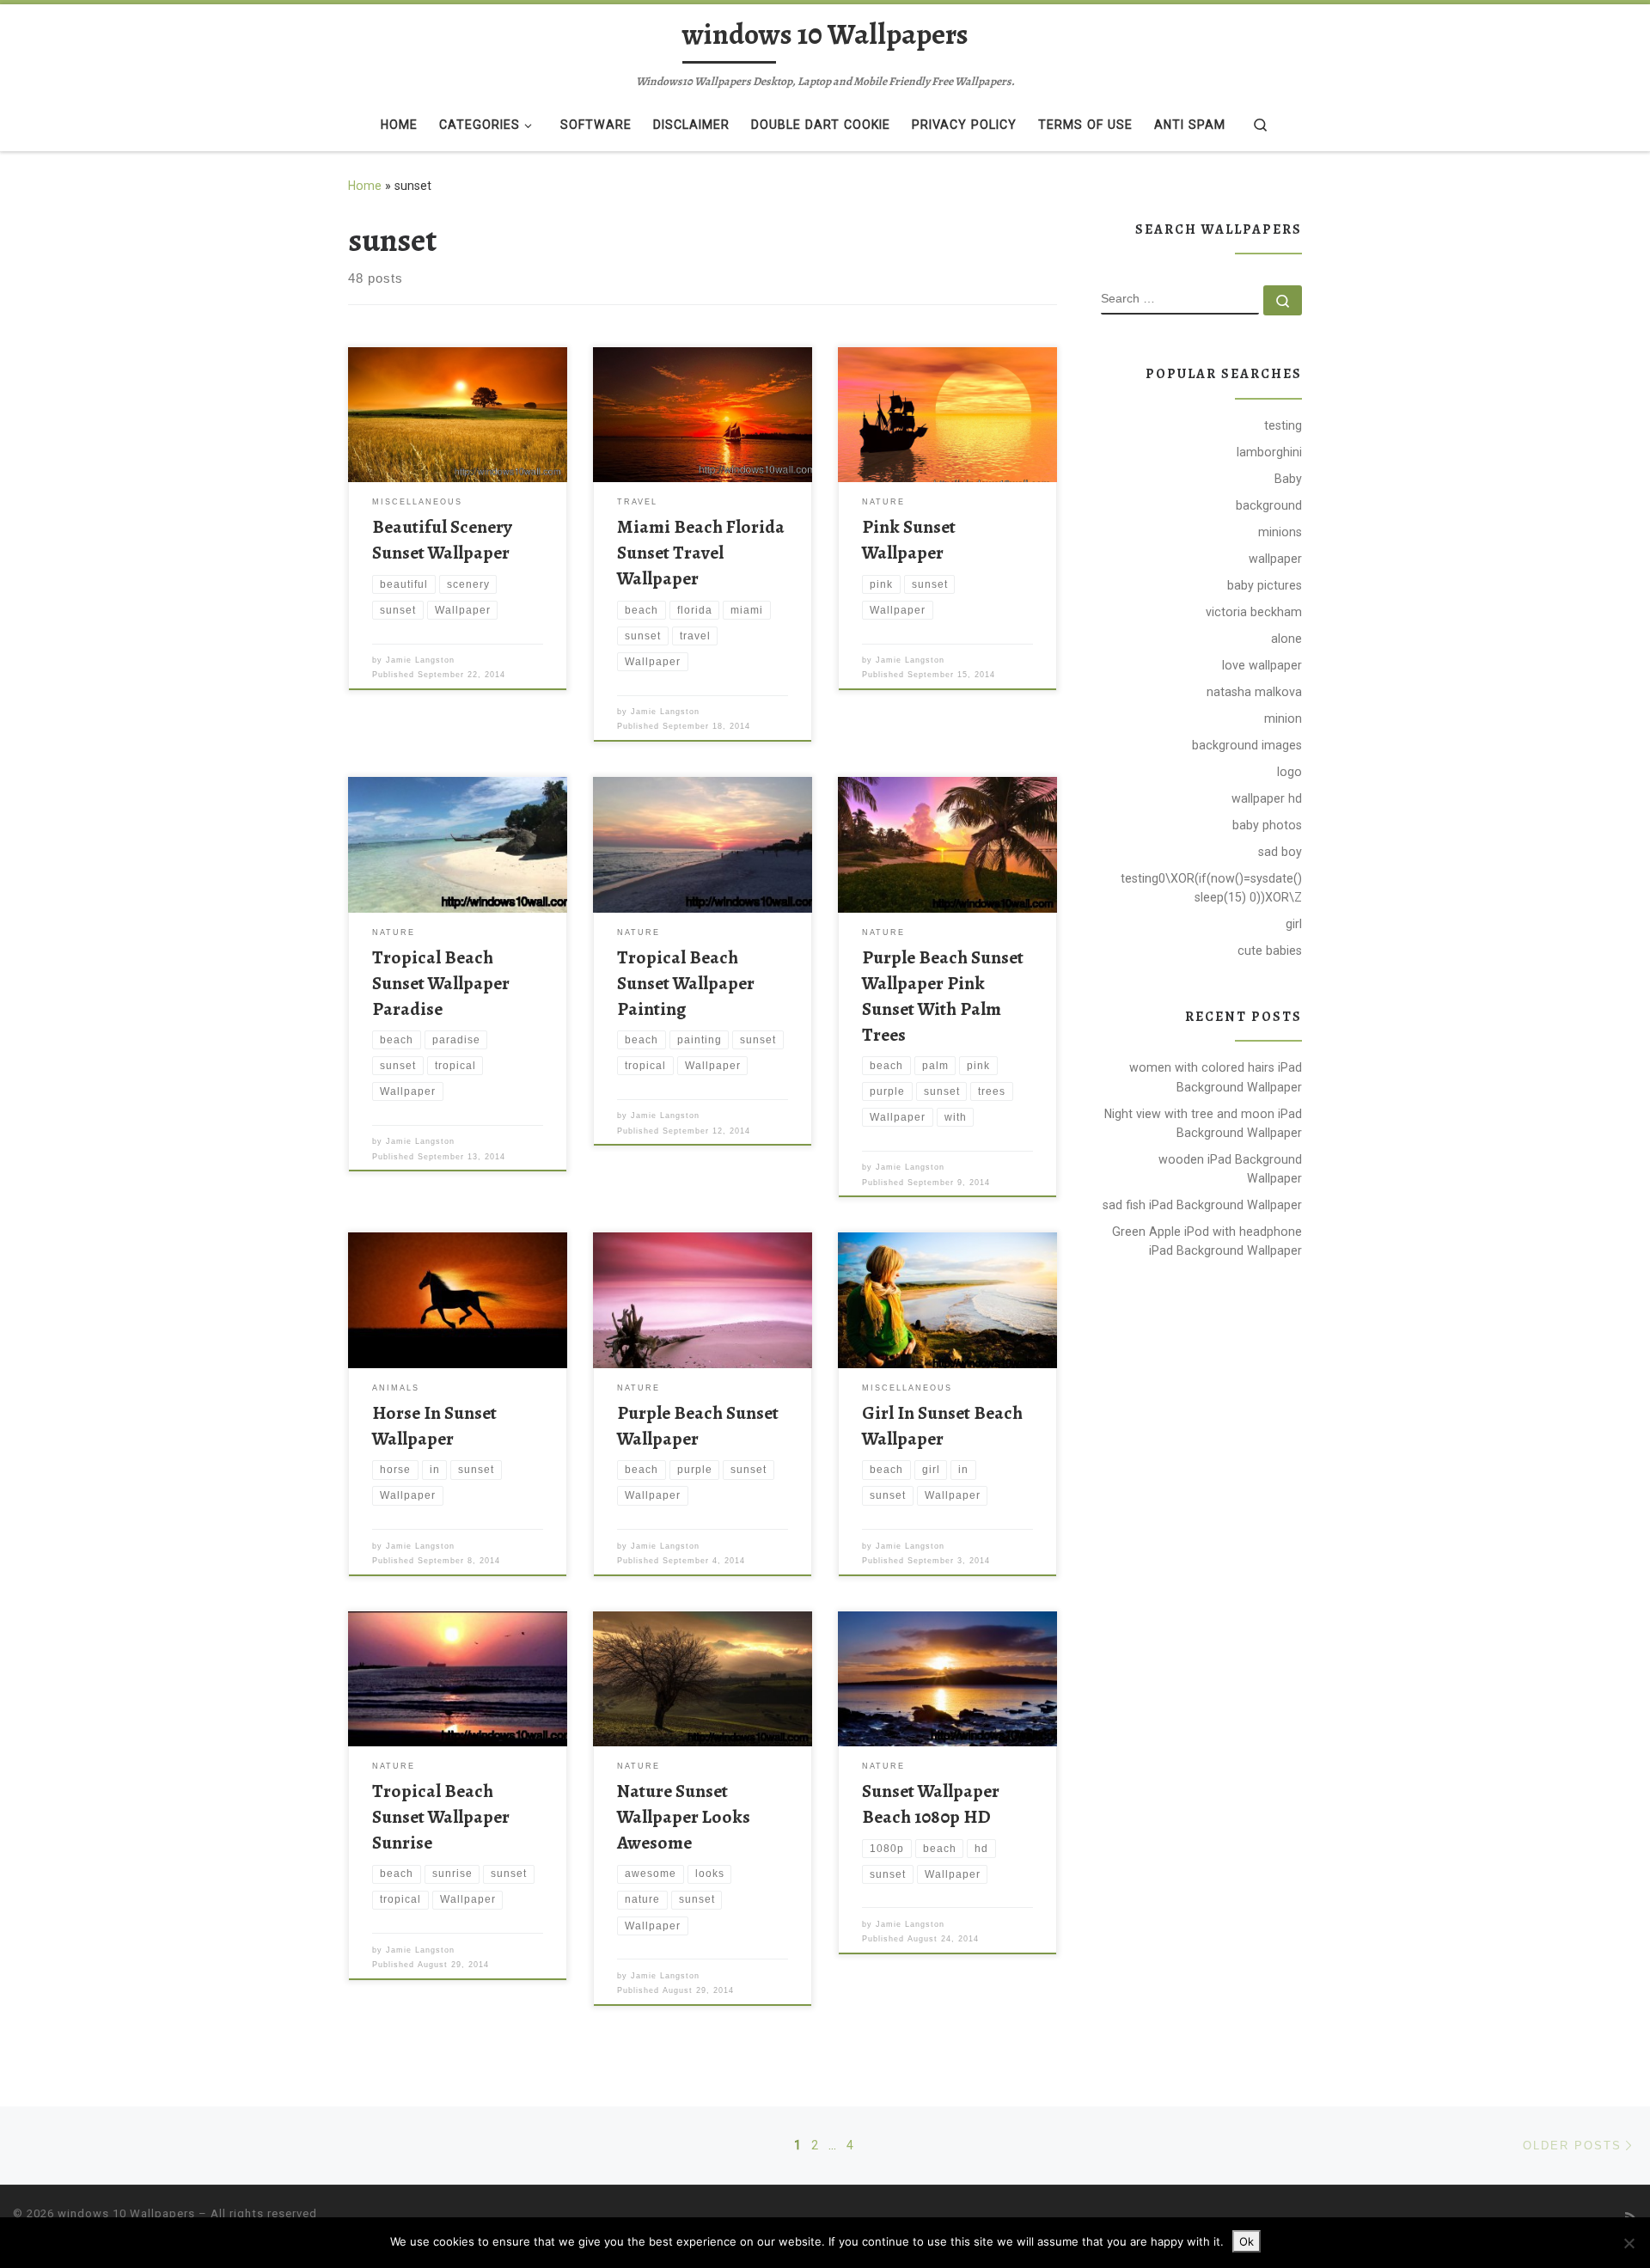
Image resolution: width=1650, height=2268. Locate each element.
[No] (1629, 2243)
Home (365, 186)
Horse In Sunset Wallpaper (434, 1425)
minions (1280, 532)
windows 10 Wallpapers (126, 2213)
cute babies (1270, 951)
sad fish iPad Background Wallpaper (1202, 1205)
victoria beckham (1254, 612)
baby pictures (1265, 585)
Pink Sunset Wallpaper (909, 539)
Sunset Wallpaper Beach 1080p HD (931, 1803)
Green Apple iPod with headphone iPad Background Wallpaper (1207, 1241)
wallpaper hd (1267, 798)
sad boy (1280, 852)
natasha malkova (1254, 692)
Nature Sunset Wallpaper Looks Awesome (684, 1816)
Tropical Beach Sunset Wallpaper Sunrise (441, 1816)
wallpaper (1275, 559)
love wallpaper (1262, 665)
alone (1286, 639)
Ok (1247, 2241)
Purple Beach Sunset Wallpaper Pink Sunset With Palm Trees (943, 996)
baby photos (1267, 825)
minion (1283, 718)
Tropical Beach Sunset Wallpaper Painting (686, 983)
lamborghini (1269, 452)
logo (1289, 772)
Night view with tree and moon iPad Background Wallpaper (1203, 1123)
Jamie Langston (420, 660)
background (1269, 505)
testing (1283, 425)
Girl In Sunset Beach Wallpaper (942, 1425)
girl (1294, 924)
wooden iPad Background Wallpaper (1230, 1169)
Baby (1288, 479)
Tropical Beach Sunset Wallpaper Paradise (441, 983)
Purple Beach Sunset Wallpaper (698, 1425)
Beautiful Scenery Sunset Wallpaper (442, 539)
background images (1247, 745)
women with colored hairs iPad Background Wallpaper (1216, 1077)
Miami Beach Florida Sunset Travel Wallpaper (701, 552)
